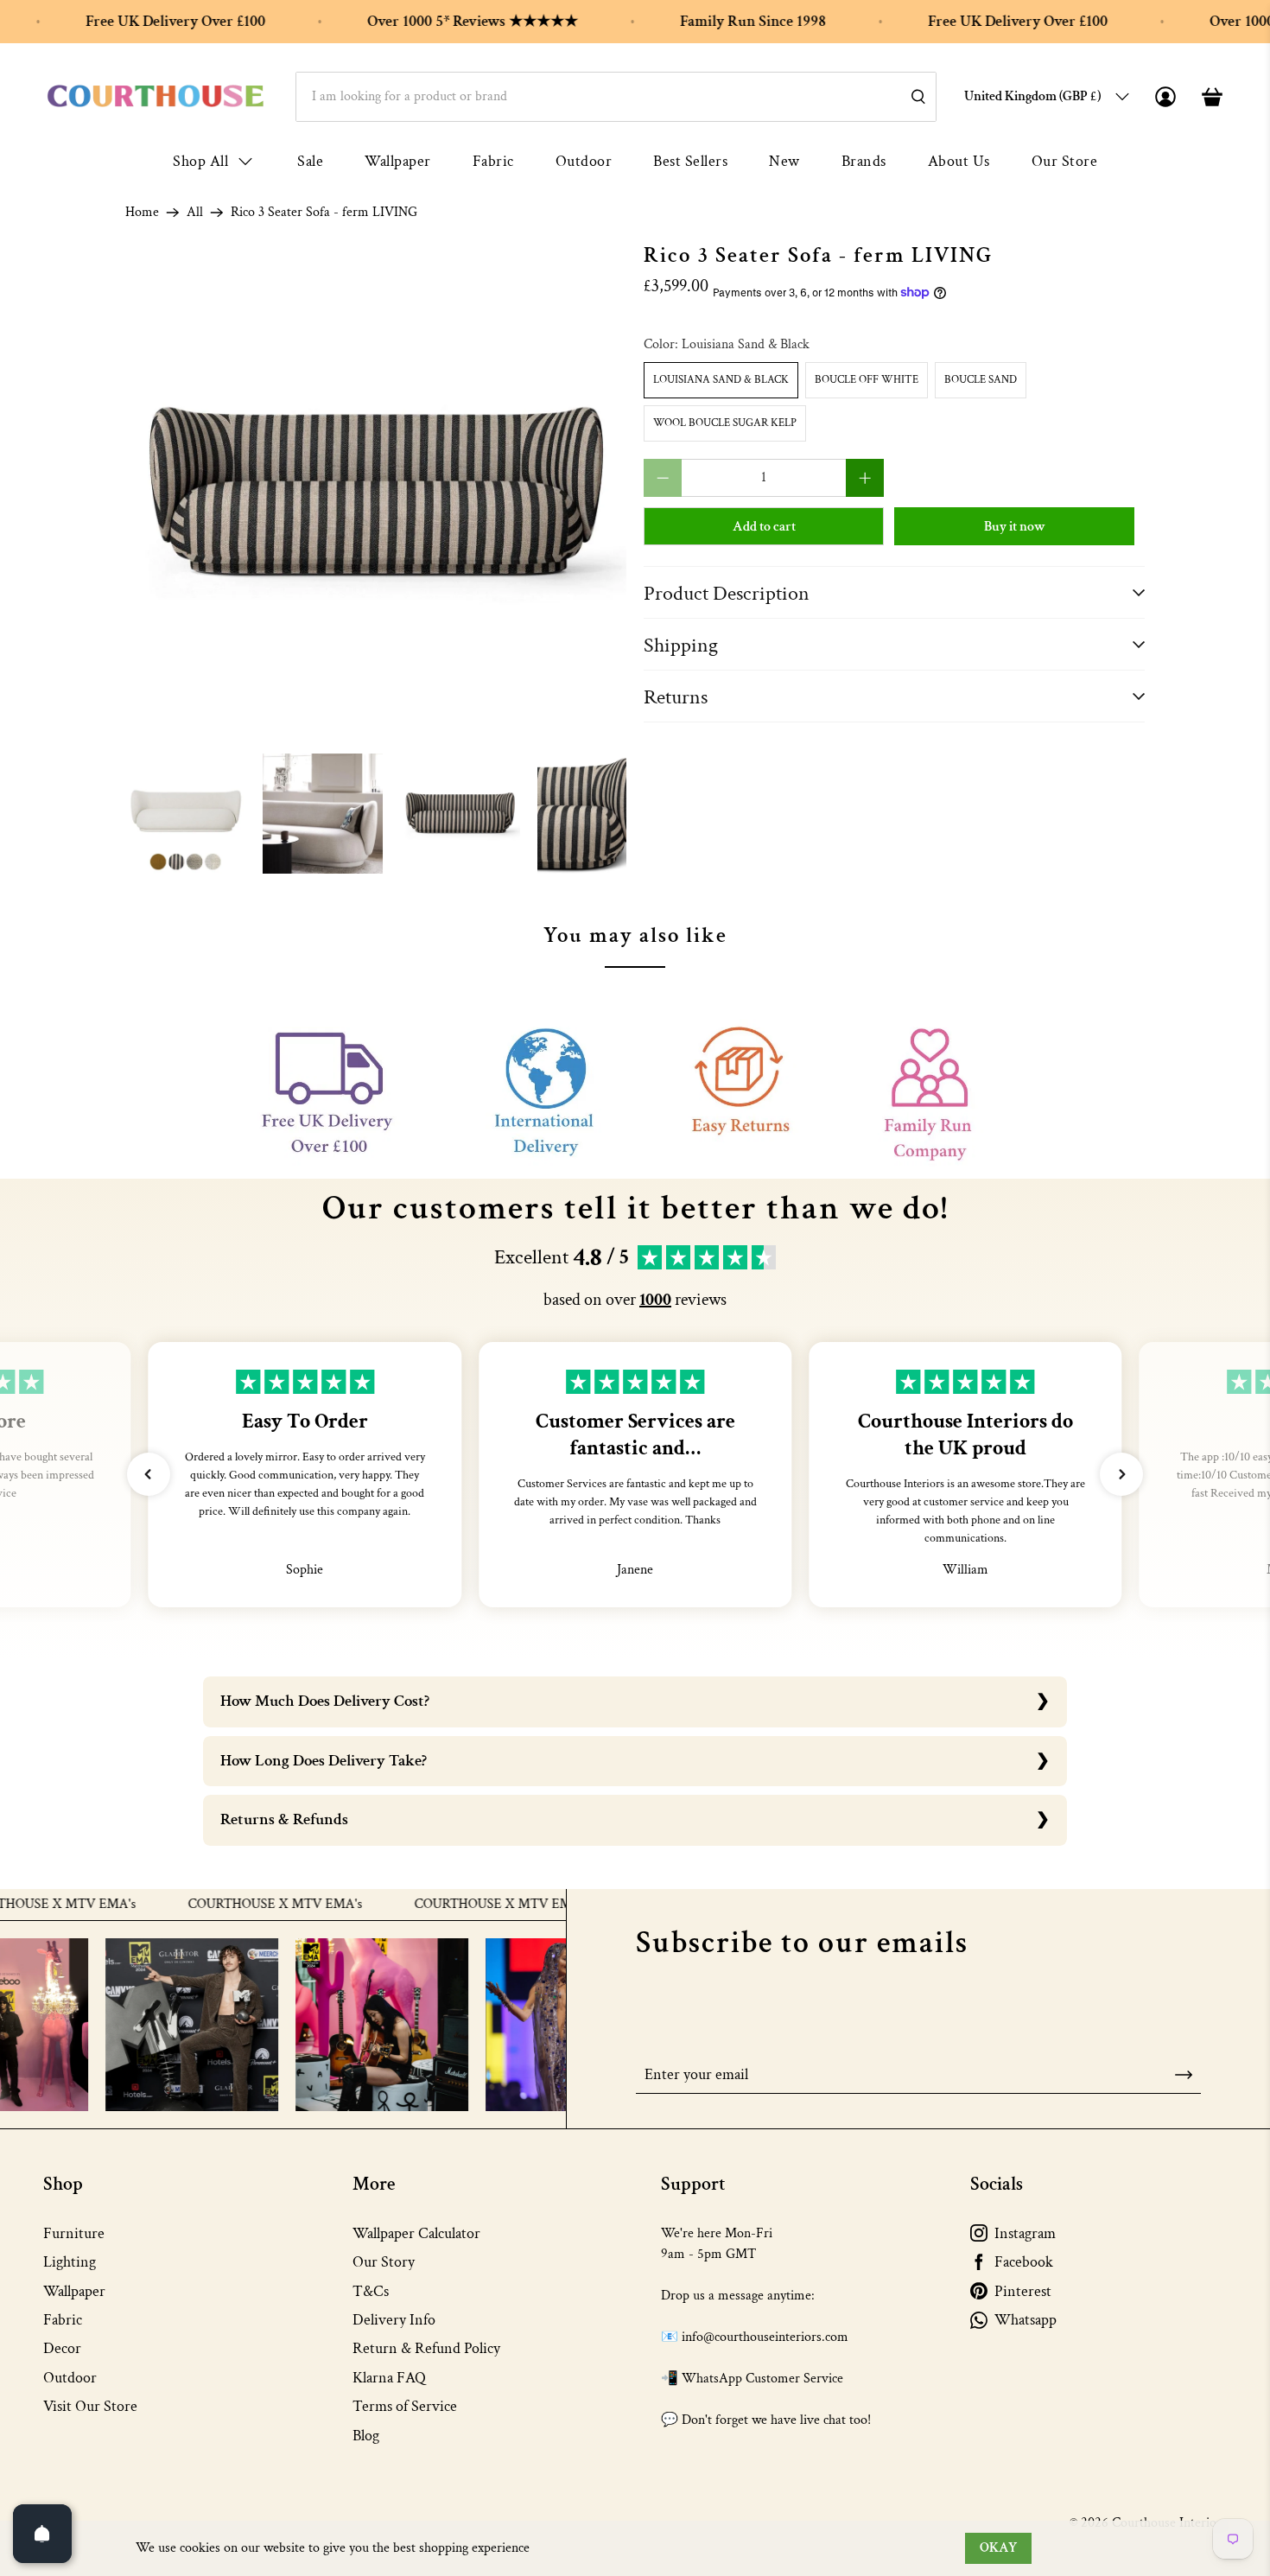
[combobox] (616, 97)
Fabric (493, 161)
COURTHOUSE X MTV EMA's (231, 1905)
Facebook (1024, 2262)
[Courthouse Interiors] (156, 96)
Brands (864, 161)
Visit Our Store (90, 2406)
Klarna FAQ (389, 2378)
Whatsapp (1026, 2320)
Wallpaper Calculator (416, 2233)
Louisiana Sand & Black (721, 380)
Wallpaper (398, 161)
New (784, 161)
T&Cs (371, 2291)
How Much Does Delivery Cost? (325, 1701)
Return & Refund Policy (426, 2348)
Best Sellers (690, 161)
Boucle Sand (981, 380)
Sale (310, 161)
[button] (149, 1474)
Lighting (70, 2262)
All (195, 213)
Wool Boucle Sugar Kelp (725, 423)
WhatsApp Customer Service (762, 2379)
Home (142, 213)
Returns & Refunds (284, 1819)
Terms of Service (405, 2406)
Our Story (384, 2262)
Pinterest (1023, 2291)
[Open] (42, 2534)
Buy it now (1015, 527)
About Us (959, 161)
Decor (62, 2348)
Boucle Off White (867, 380)
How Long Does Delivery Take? (324, 1761)
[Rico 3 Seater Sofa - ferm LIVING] (376, 494)
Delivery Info (394, 2320)
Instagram (1025, 2233)
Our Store (1065, 161)
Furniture (74, 2233)
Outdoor (584, 161)
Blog (366, 2436)
